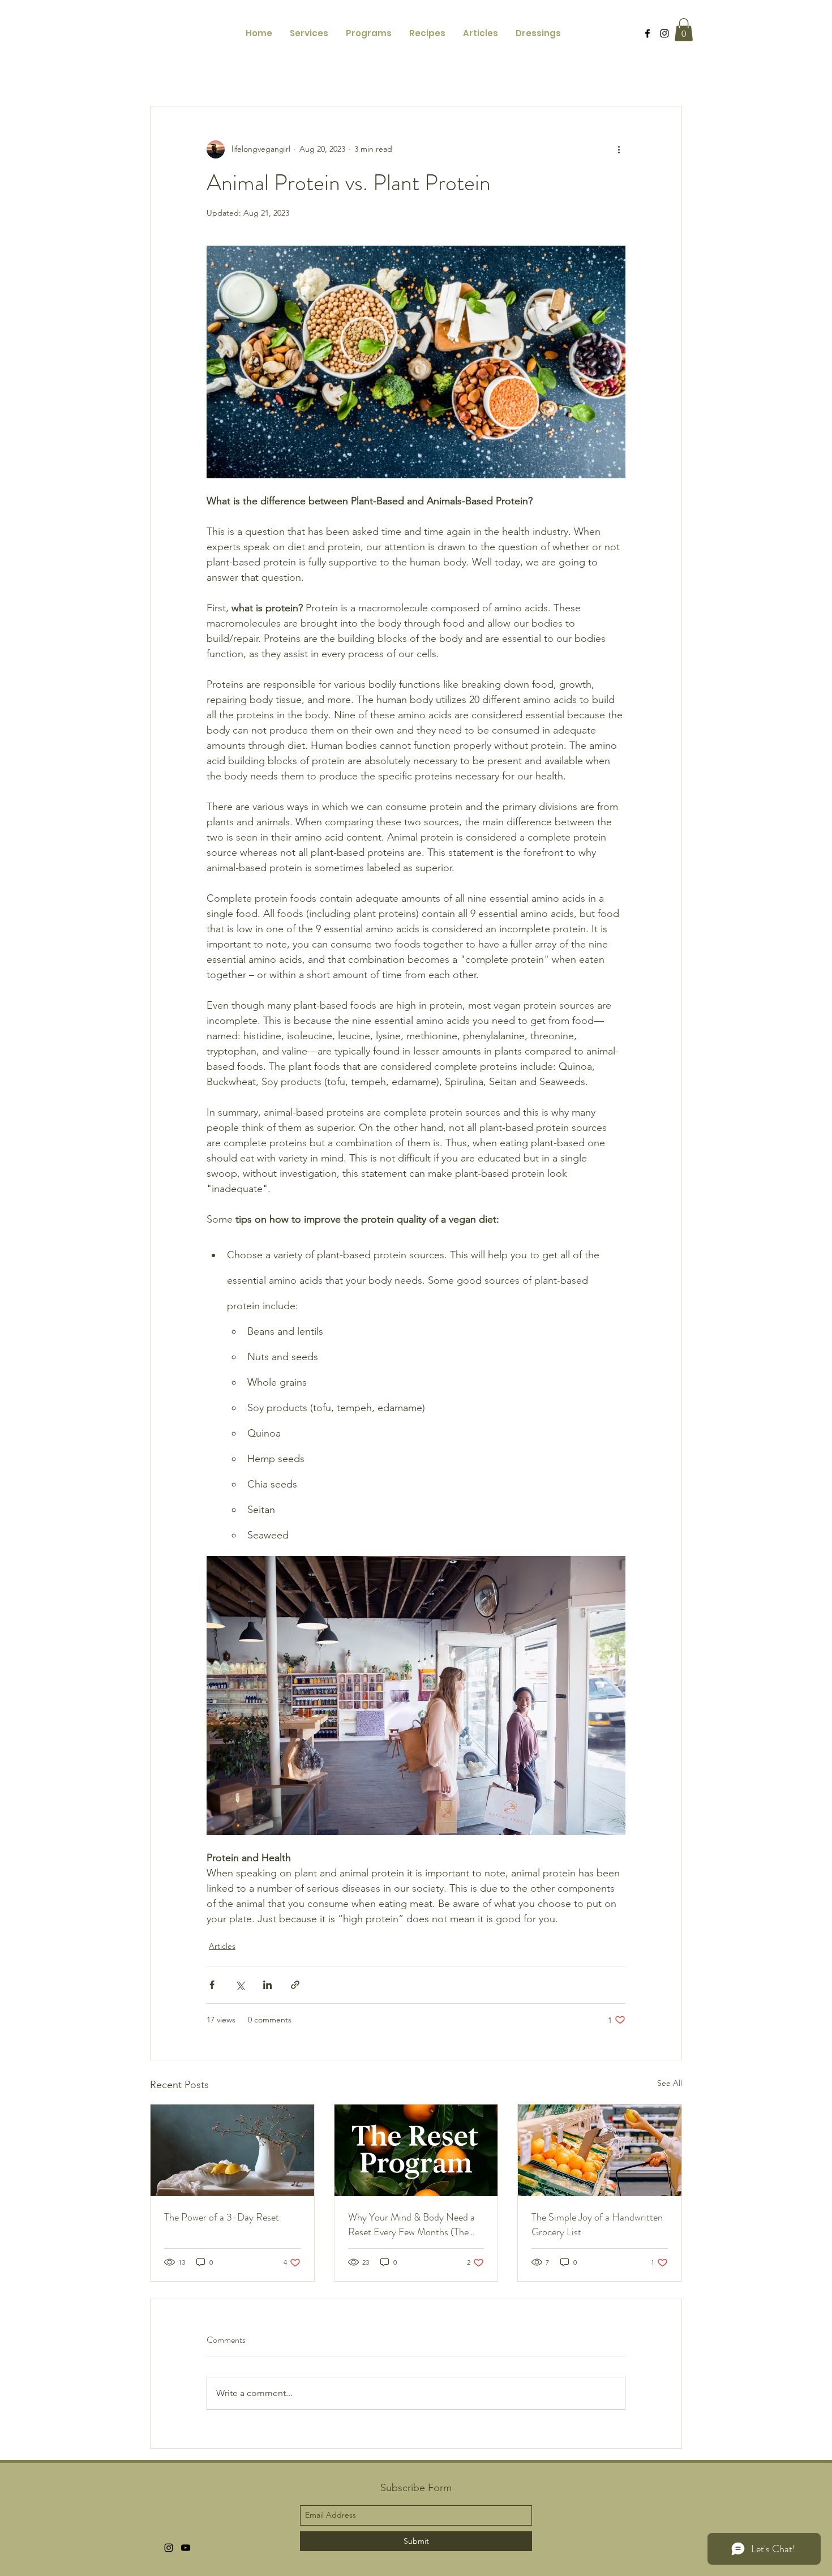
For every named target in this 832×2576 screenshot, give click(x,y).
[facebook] (647, 33)
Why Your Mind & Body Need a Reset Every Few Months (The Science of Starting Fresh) (411, 2224)
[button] (684, 30)
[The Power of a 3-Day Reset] (232, 2150)
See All (670, 2083)
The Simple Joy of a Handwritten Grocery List (597, 2224)
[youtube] (186, 2548)
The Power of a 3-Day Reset (222, 2217)
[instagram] (664, 33)
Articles (222, 1946)
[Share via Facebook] (212, 1985)
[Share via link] (295, 1985)
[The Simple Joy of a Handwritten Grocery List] (600, 2150)
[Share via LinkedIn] (267, 1985)
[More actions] (619, 149)
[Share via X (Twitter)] (240, 1985)
